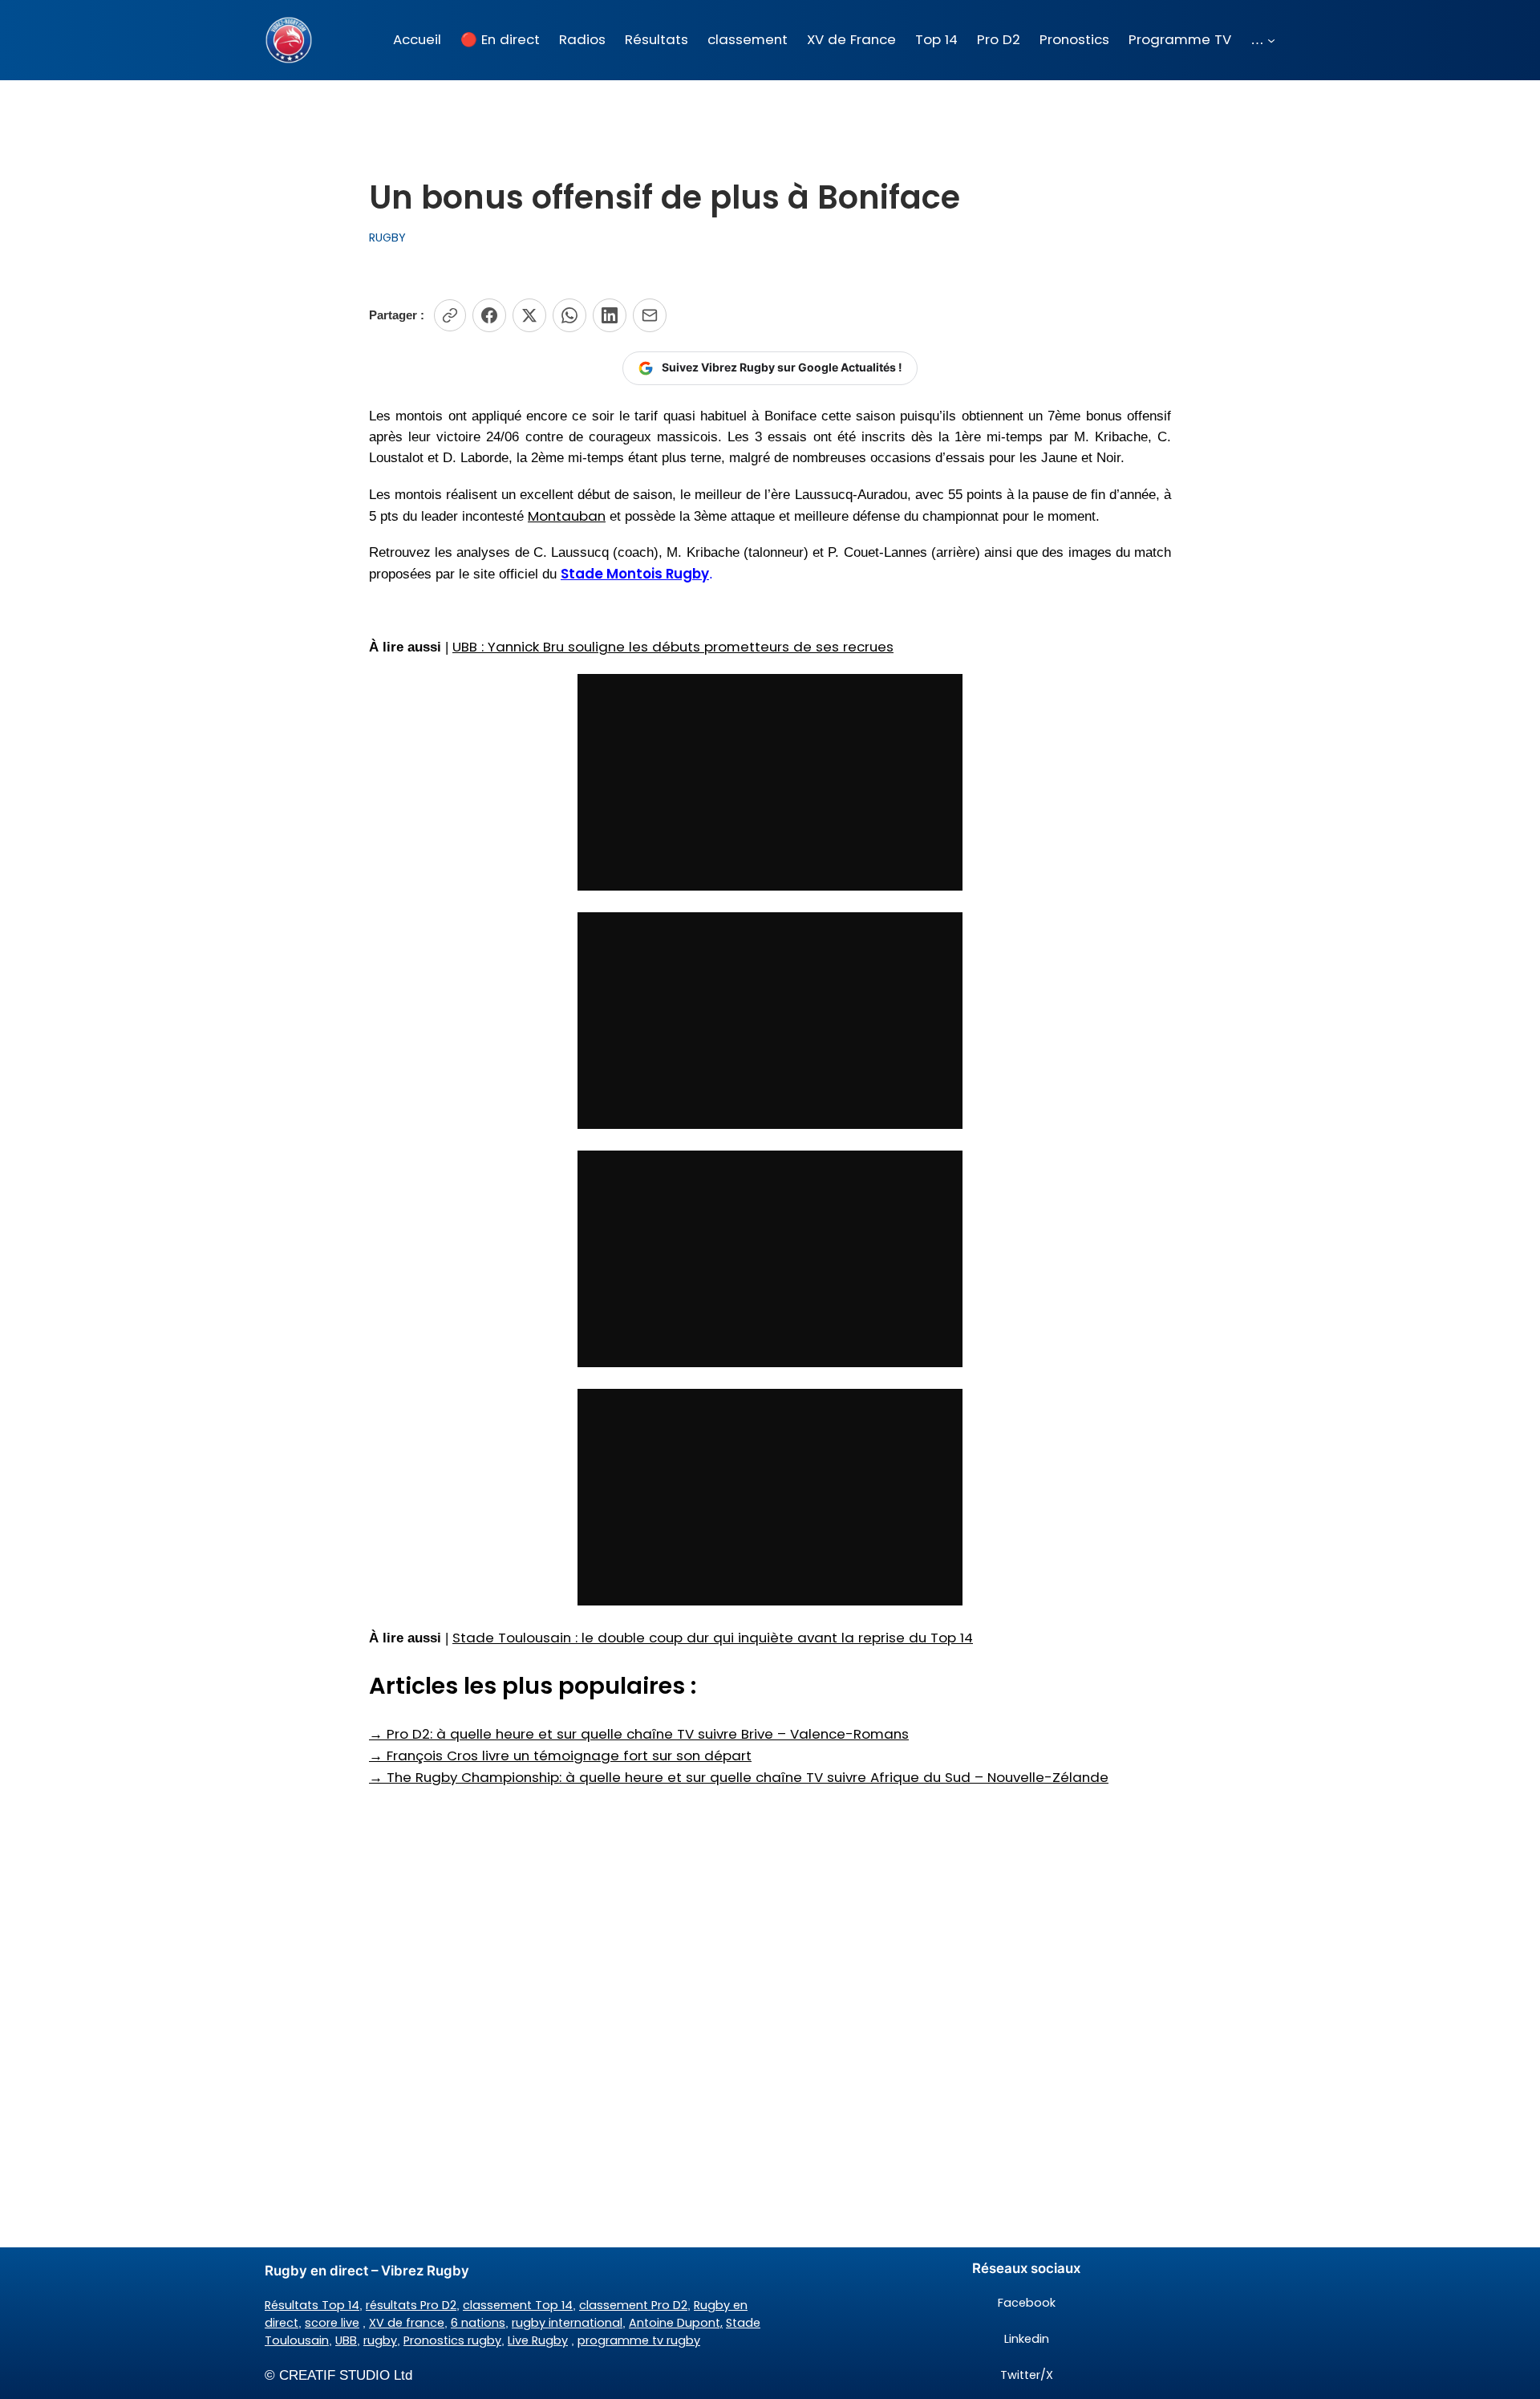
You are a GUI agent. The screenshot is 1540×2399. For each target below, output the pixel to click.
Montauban (567, 516)
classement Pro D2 (633, 2305)
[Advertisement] (770, 1916)
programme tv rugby (639, 2340)
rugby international (567, 2323)
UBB (346, 2340)
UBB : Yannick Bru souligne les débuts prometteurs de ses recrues (673, 647)
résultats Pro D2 (411, 2305)
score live (332, 2323)
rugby (380, 2340)
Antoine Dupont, (676, 2323)
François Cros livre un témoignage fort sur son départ (560, 1756)
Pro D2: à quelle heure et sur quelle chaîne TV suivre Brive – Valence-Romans (639, 1734)
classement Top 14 (518, 2305)
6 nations (478, 2323)
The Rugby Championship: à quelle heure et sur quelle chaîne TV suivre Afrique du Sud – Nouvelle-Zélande (739, 1777)
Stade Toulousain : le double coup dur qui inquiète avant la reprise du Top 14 (713, 1638)
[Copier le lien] (450, 315)
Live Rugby (538, 2340)
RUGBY (387, 237)
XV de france (407, 2323)
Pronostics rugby (452, 2340)
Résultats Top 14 (312, 2305)
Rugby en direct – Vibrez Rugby (367, 2271)
